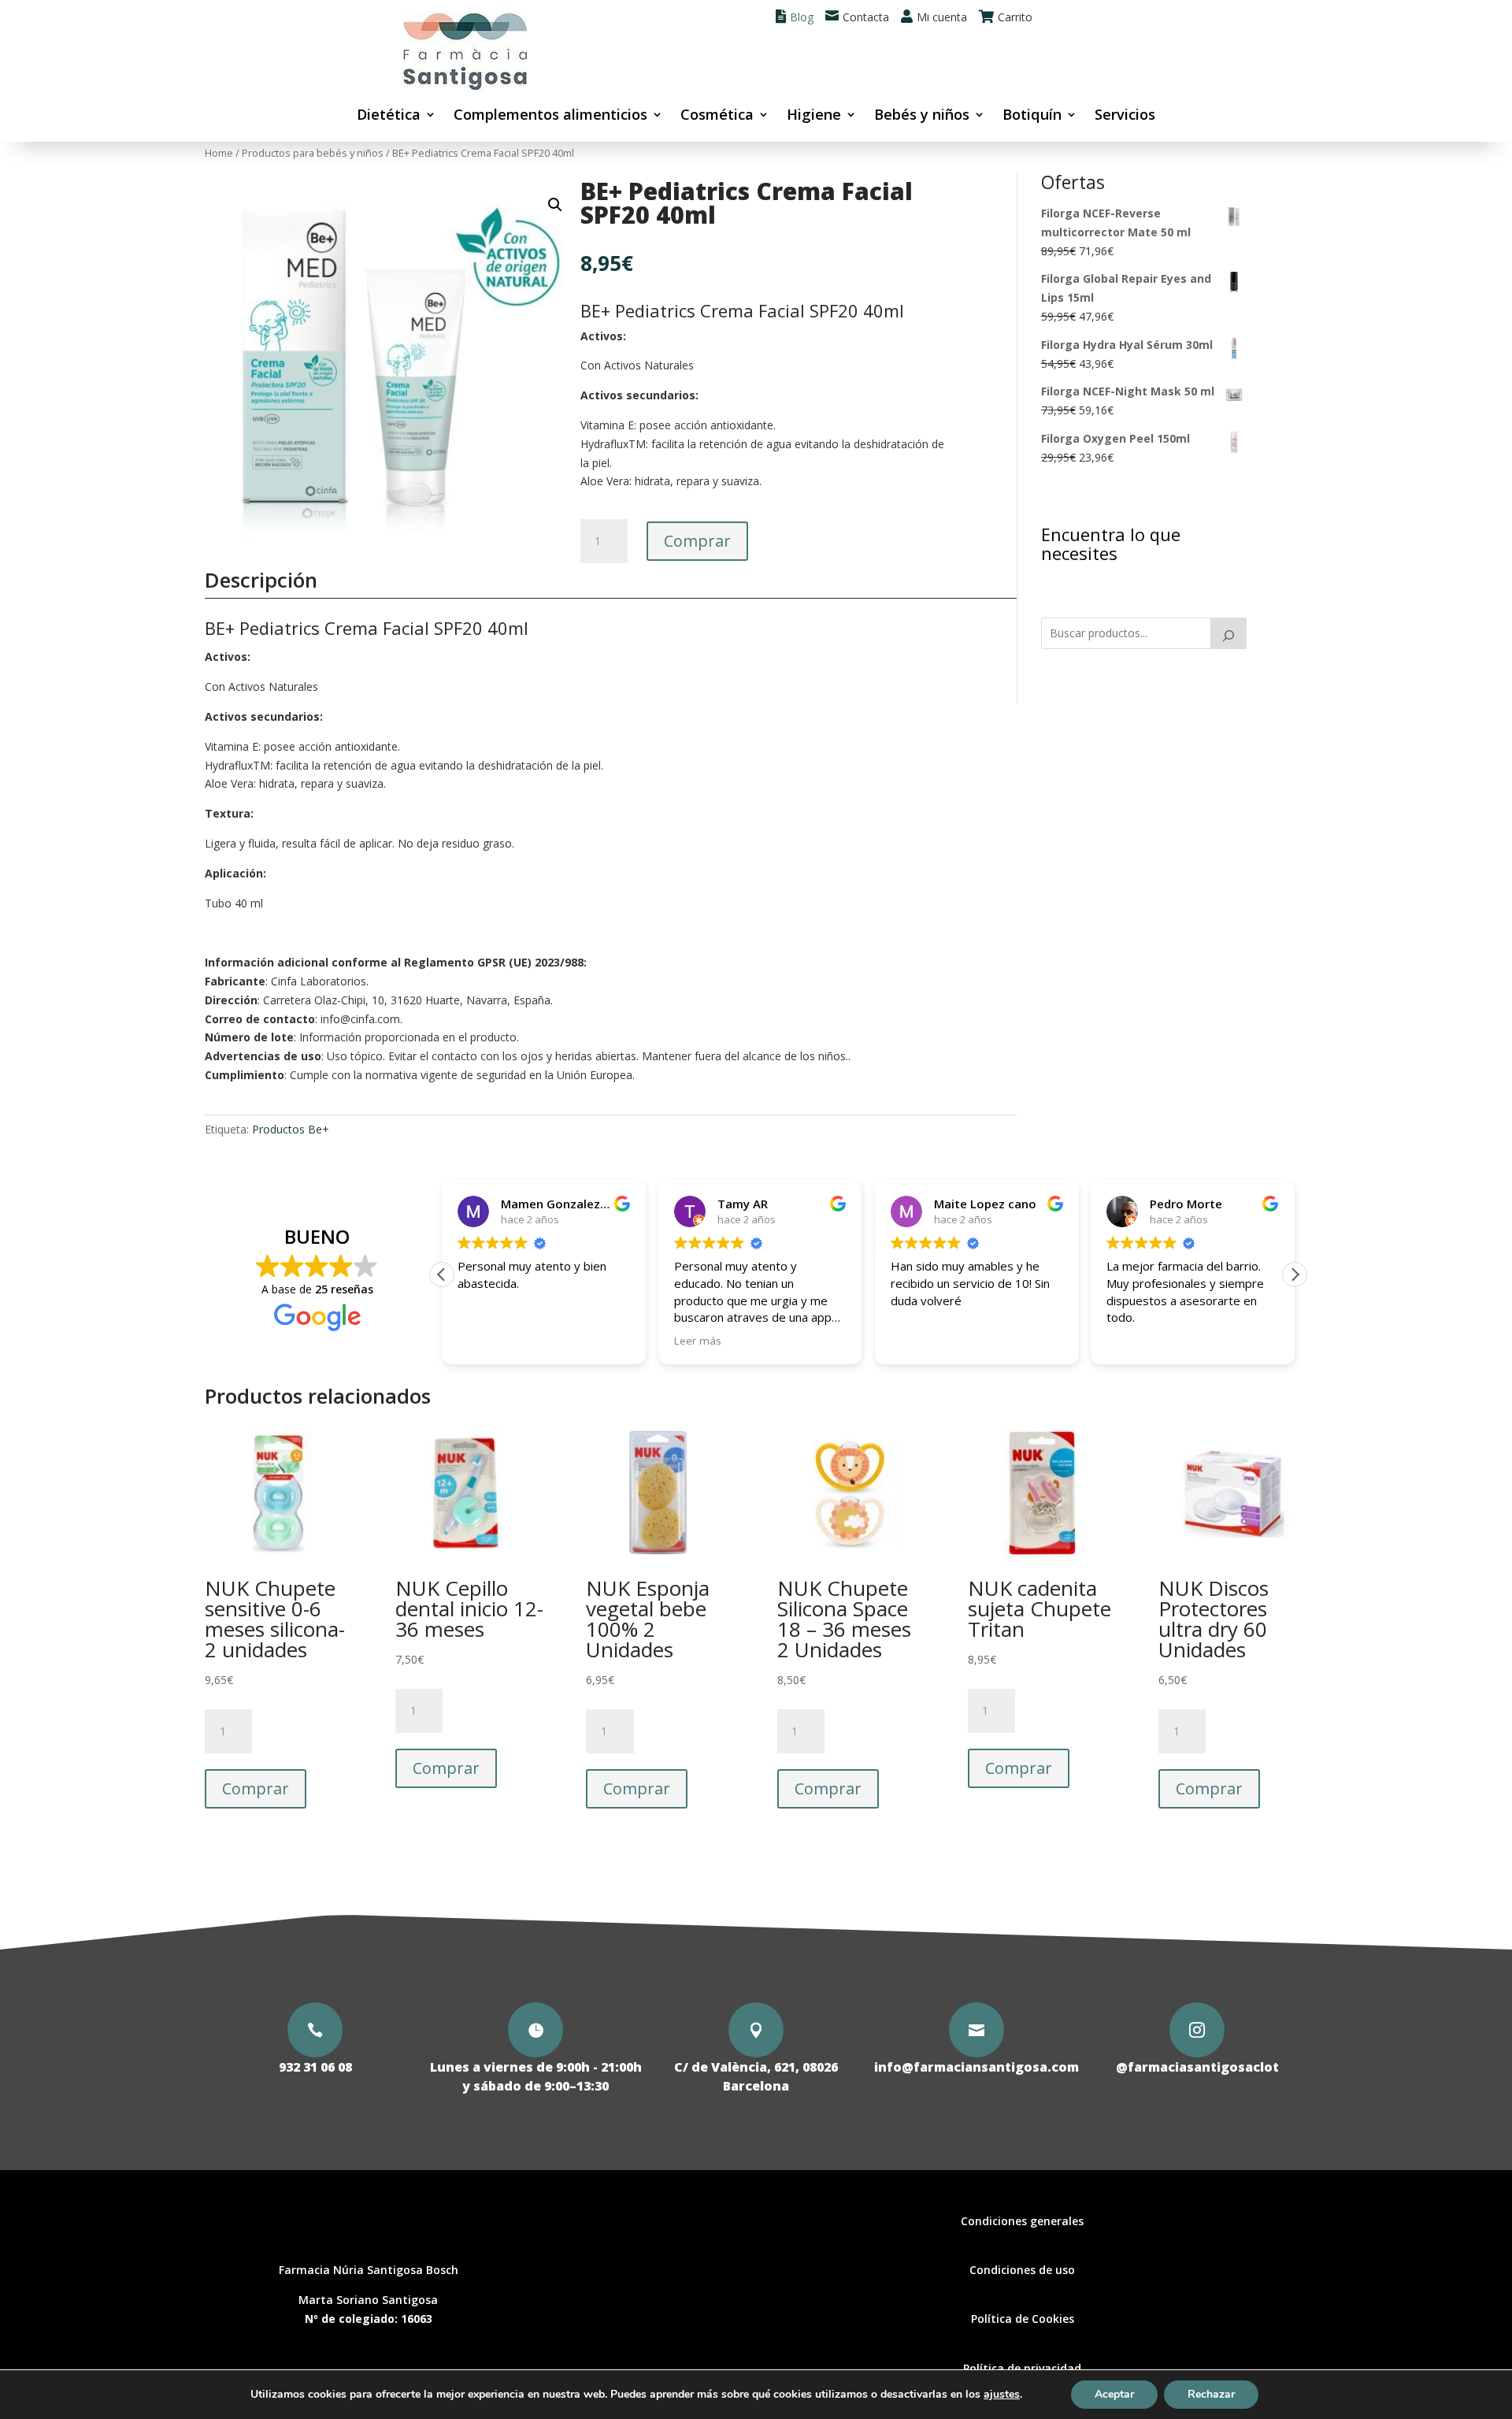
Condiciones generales (1022, 2221)
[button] (555, 205)
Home (219, 153)
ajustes (1002, 2395)
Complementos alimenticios (550, 116)
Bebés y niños (922, 116)
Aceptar (1114, 2394)
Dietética (389, 116)
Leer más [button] (698, 1341)
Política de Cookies (1023, 2319)
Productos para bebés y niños (313, 153)
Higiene (814, 116)
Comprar (697, 541)
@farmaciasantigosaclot (1197, 2067)
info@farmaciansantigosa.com (976, 2067)
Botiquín (1032, 116)
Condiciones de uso (1022, 2270)
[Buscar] (1228, 633)
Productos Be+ (291, 1129)
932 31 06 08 (315, 2067)
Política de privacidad (1022, 2368)
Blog (802, 17)
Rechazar (1211, 2394)
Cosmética (717, 116)
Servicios (1125, 116)
